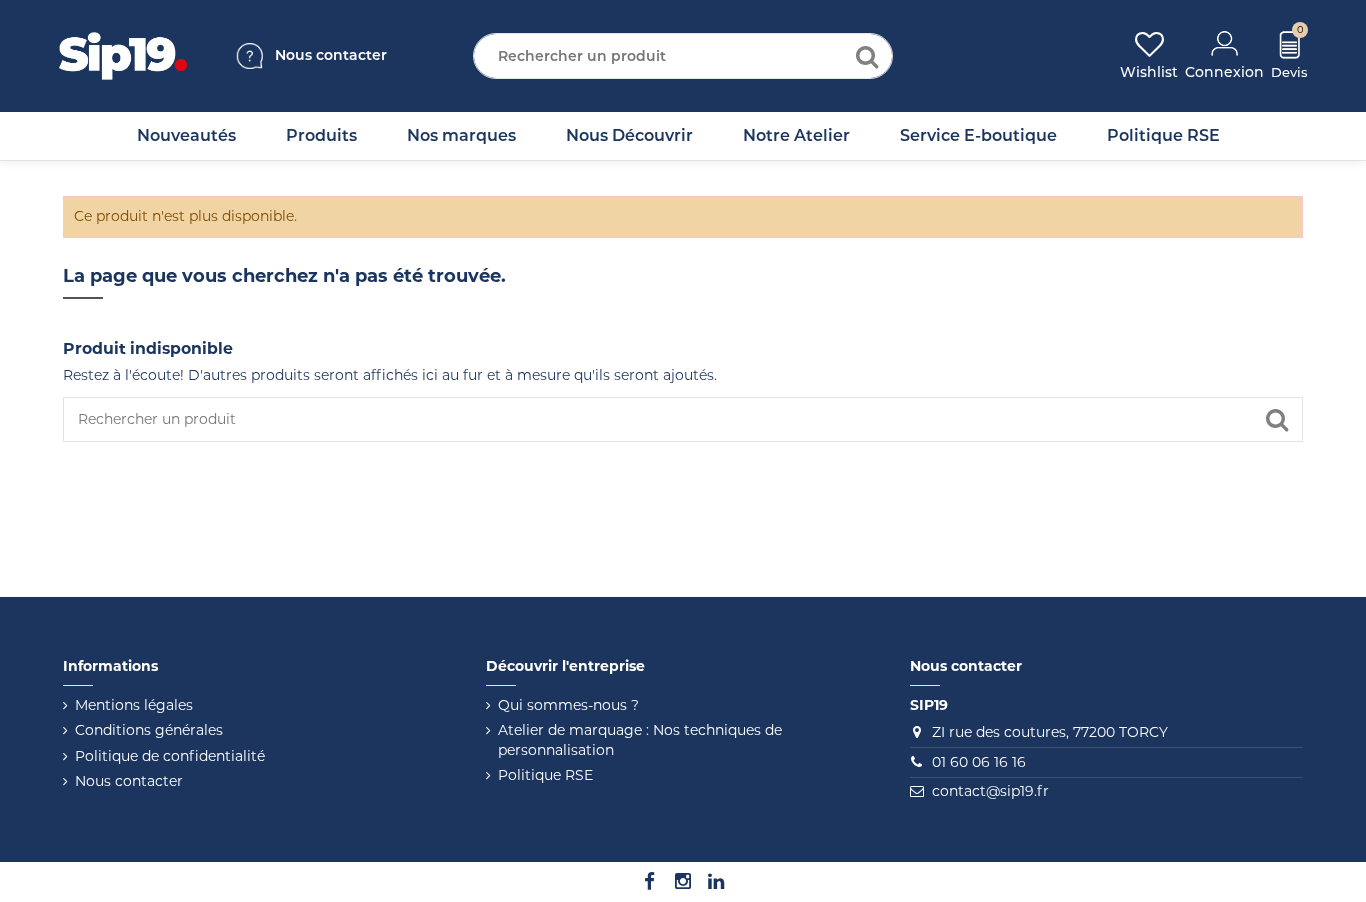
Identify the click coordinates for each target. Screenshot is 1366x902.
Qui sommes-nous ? (568, 705)
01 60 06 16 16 (979, 762)
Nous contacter (129, 781)
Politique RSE (545, 775)
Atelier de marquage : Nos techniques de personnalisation (640, 740)
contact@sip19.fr (990, 791)
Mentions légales (134, 705)
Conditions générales (149, 730)
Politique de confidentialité (170, 756)
